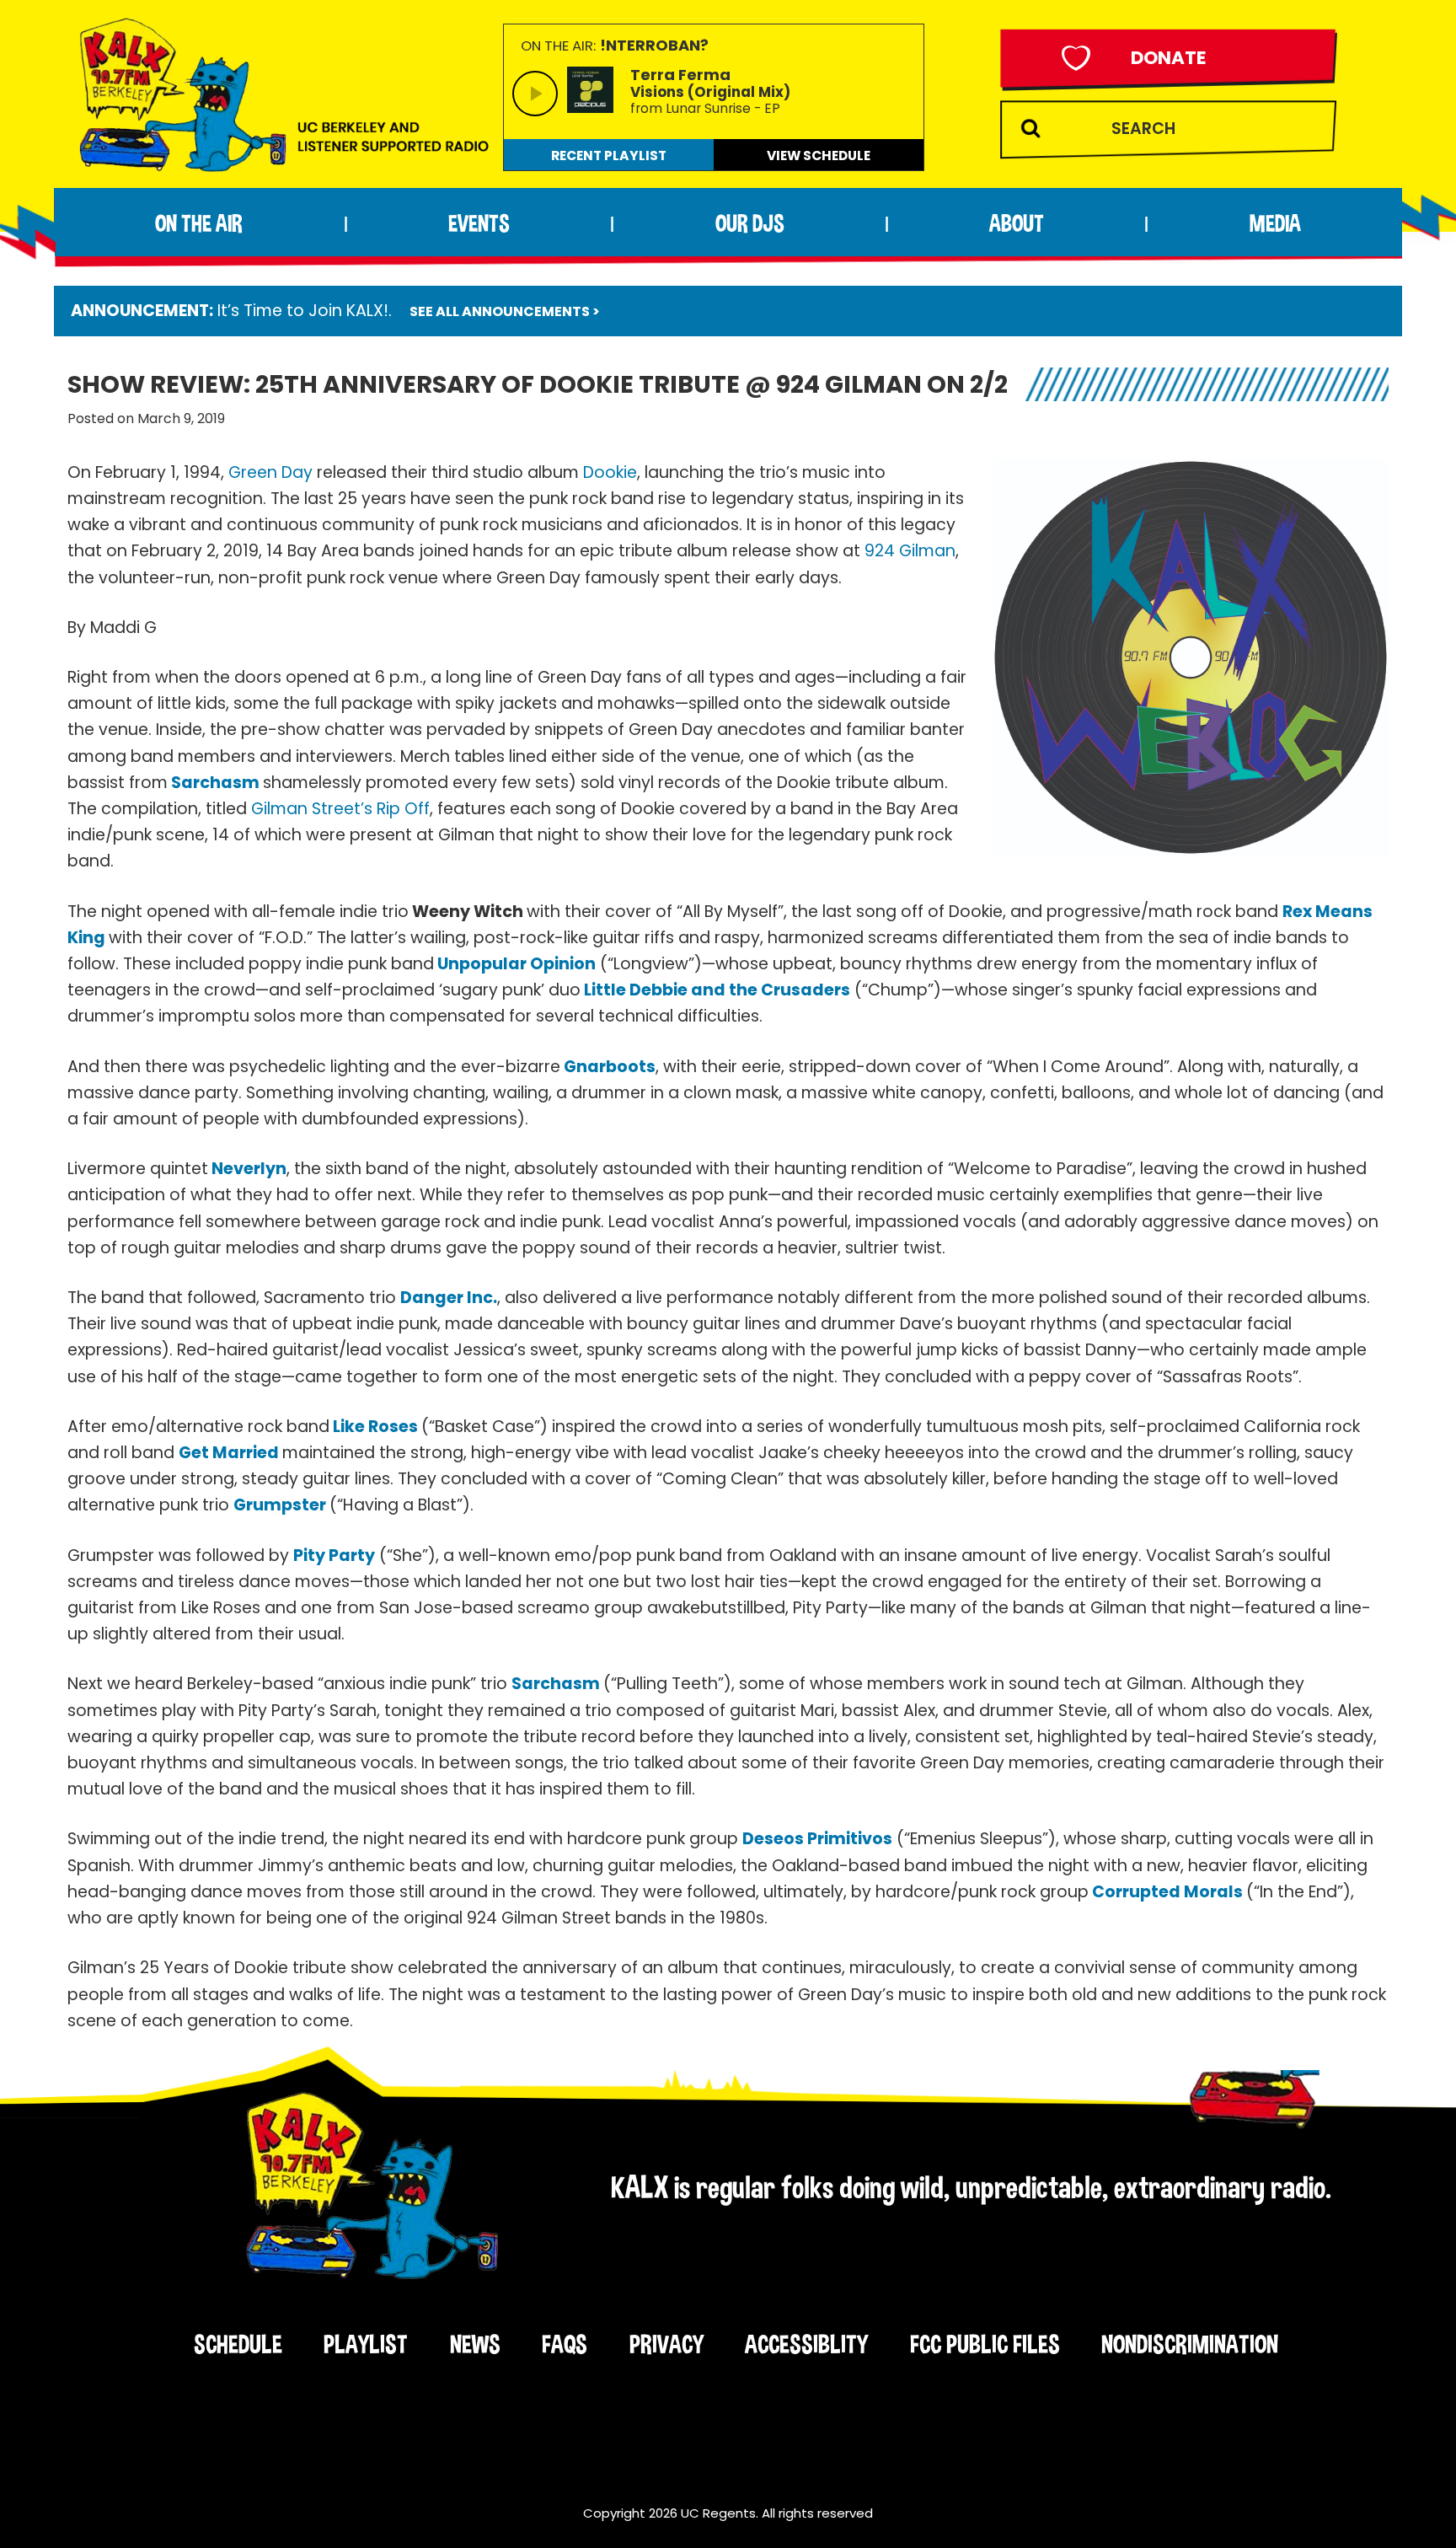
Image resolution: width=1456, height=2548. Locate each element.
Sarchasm (217, 783)
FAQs (565, 2344)
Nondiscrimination (1190, 2344)
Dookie (608, 472)
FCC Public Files (985, 2344)
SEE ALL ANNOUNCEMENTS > (505, 311)
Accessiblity (806, 2344)
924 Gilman (910, 551)
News (475, 2344)
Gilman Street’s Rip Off (340, 809)
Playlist (366, 2344)
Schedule (238, 2344)
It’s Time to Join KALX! (303, 311)
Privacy (666, 2344)
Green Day (270, 472)
